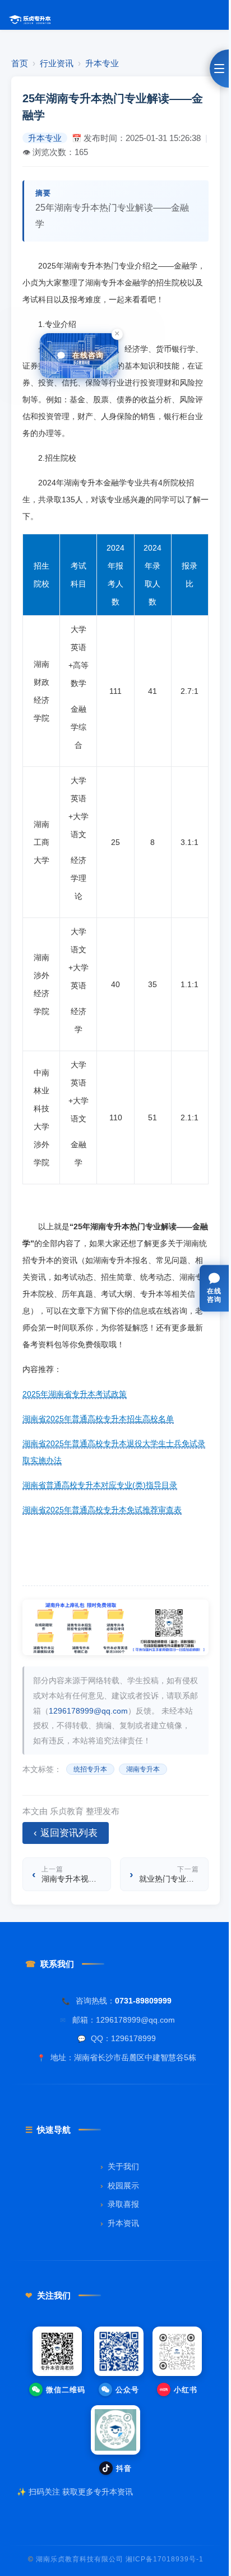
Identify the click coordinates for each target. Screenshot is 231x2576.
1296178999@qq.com (88, 1711)
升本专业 (102, 63)
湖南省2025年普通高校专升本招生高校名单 (98, 1419)
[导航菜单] (219, 69)
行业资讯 (57, 63)
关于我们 (120, 2167)
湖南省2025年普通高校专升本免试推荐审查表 (102, 1510)
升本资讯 (120, 2223)
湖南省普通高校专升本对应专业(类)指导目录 (100, 1485)
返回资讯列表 (66, 1833)
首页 (20, 63)
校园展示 (120, 2186)
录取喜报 (120, 2204)
